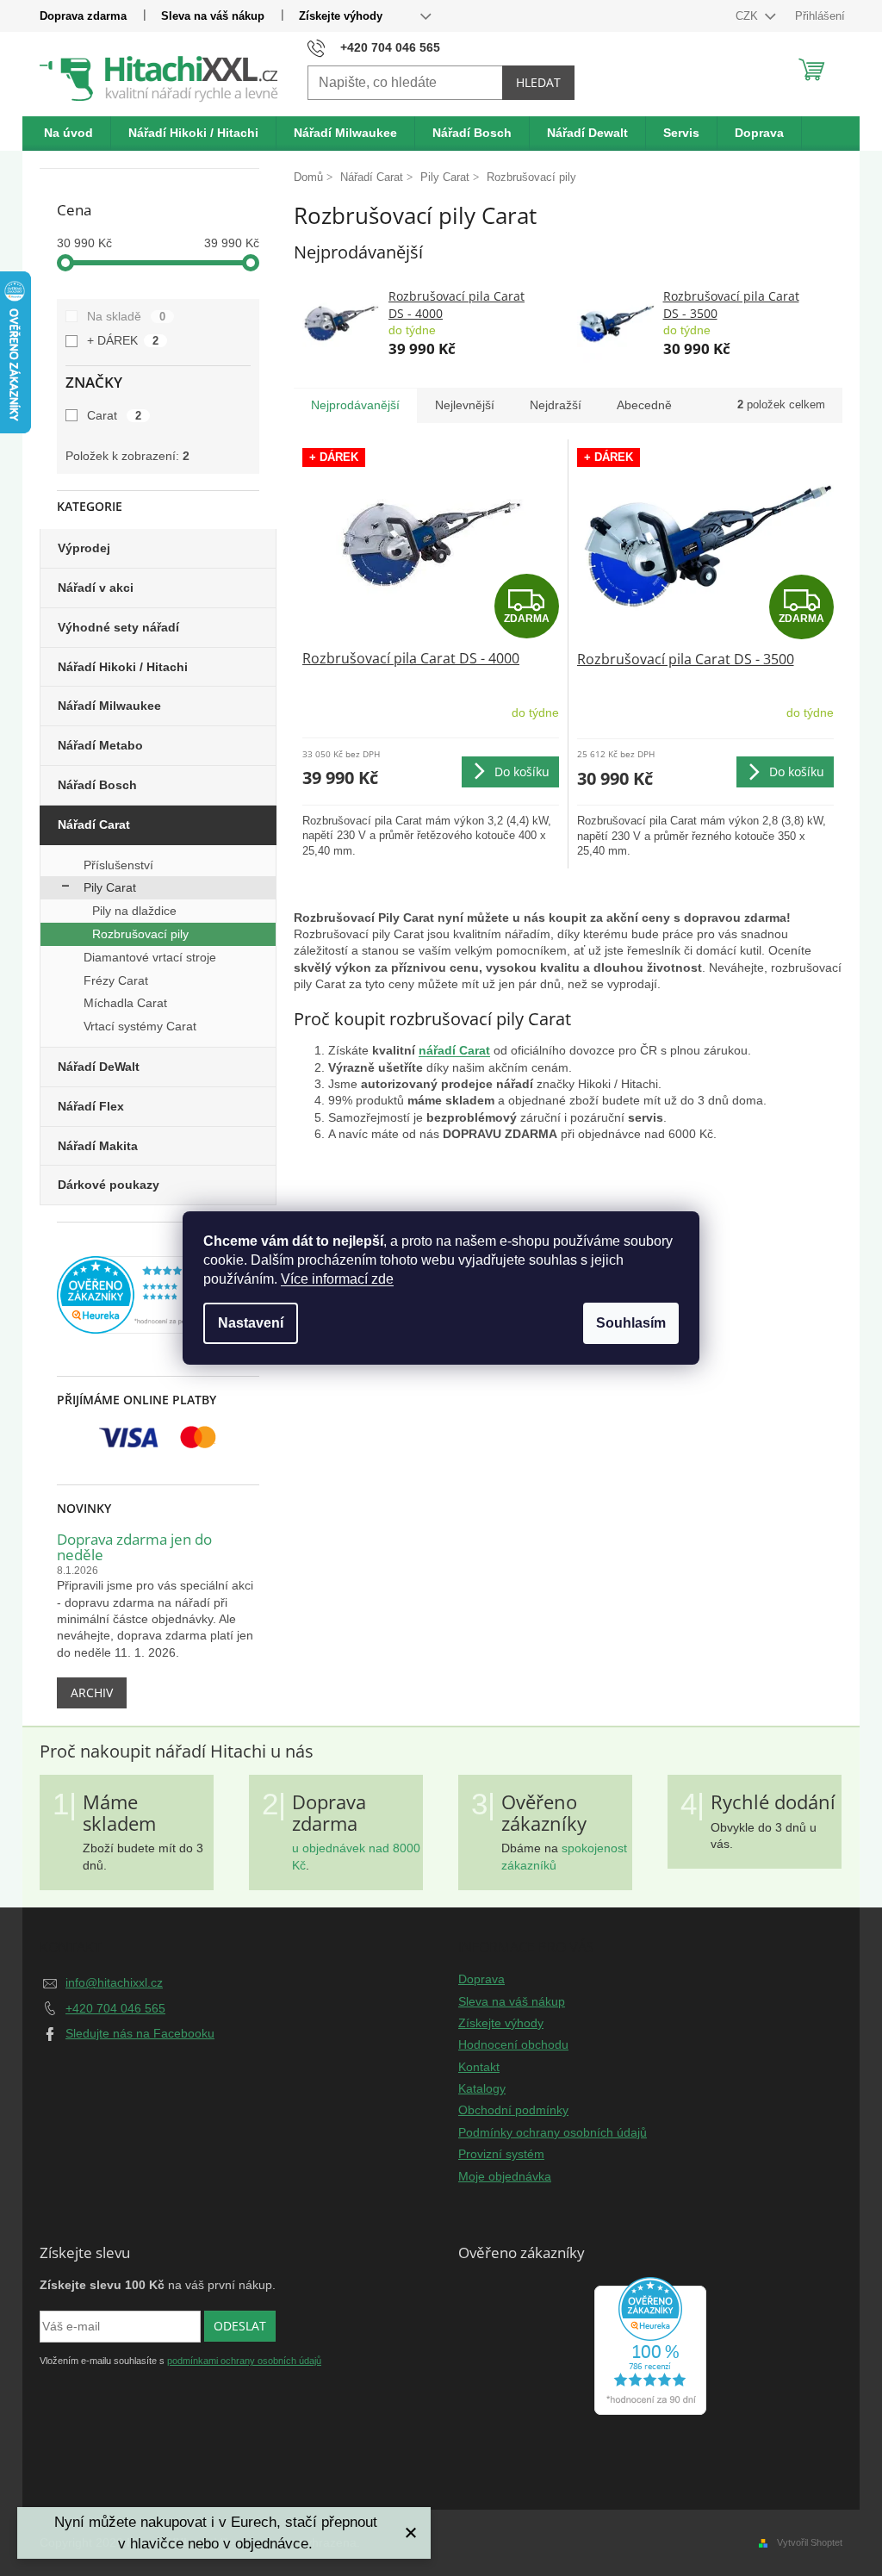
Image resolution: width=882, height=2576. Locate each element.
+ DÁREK (123, 340)
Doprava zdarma (83, 16)
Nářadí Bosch (97, 785)
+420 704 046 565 (115, 2008)
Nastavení (251, 1323)
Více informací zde (337, 1279)
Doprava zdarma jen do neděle (134, 1548)
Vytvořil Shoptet (810, 2542)
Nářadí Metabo (100, 745)
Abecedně (644, 405)
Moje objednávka (505, 2176)
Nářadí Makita (98, 1146)
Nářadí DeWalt (99, 1067)
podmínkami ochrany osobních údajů (244, 2361)
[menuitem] (69, 134)
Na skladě (126, 316)
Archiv (92, 1692)
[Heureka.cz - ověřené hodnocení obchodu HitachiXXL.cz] (158, 1295)
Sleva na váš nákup (213, 16)
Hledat (538, 82)
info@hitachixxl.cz (114, 1982)
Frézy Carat (116, 980)
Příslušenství (118, 865)
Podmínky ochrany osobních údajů (553, 2132)
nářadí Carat (454, 1050)
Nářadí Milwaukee (109, 706)
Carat (114, 415)
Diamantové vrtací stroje (150, 957)
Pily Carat (110, 887)
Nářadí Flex (91, 1106)
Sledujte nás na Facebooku (140, 2033)
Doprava (481, 1979)
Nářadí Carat (94, 824)
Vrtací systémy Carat (140, 1026)
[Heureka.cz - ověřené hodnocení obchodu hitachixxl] (650, 2346)
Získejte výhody (341, 16)
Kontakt (479, 2067)
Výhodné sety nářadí (118, 627)
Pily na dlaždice (134, 911)
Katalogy (482, 2088)
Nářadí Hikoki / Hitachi (123, 667)
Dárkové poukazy (109, 1185)
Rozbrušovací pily (140, 934)
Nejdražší (556, 405)
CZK (748, 16)
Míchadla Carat (125, 1003)
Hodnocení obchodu (513, 2044)
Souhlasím (631, 1323)
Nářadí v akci (96, 588)
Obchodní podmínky (513, 2110)
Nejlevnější (465, 405)
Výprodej (84, 548)
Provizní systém (501, 2154)
